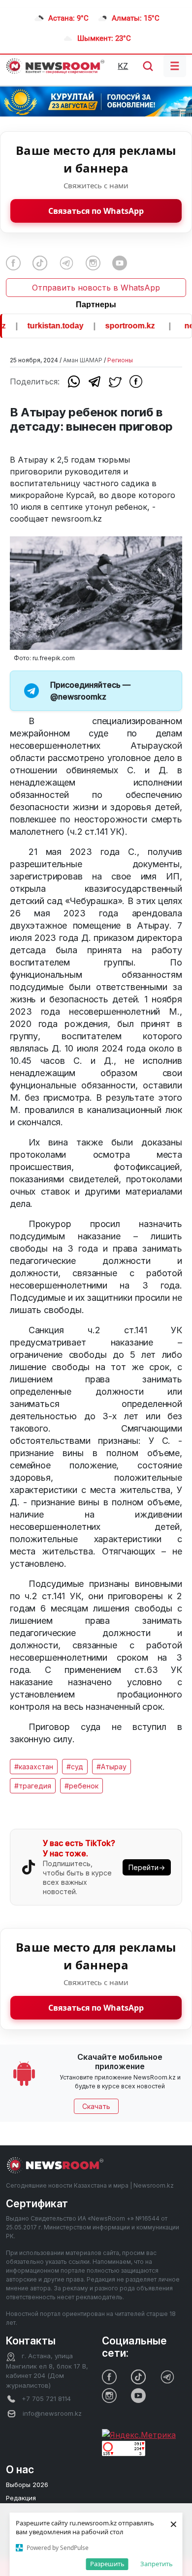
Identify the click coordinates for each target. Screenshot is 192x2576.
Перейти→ (147, 1867)
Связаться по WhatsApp (96, 211)
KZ (123, 66)
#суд (75, 1767)
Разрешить (107, 2564)
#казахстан (34, 1767)
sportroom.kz (119, 326)
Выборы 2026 (27, 2485)
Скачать (96, 2106)
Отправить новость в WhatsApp (96, 288)
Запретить (157, 2564)
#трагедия (33, 1786)
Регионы (120, 360)
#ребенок (81, 1786)
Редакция (21, 2498)
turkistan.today (45, 326)
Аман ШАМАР (83, 360)
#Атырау (112, 1767)
